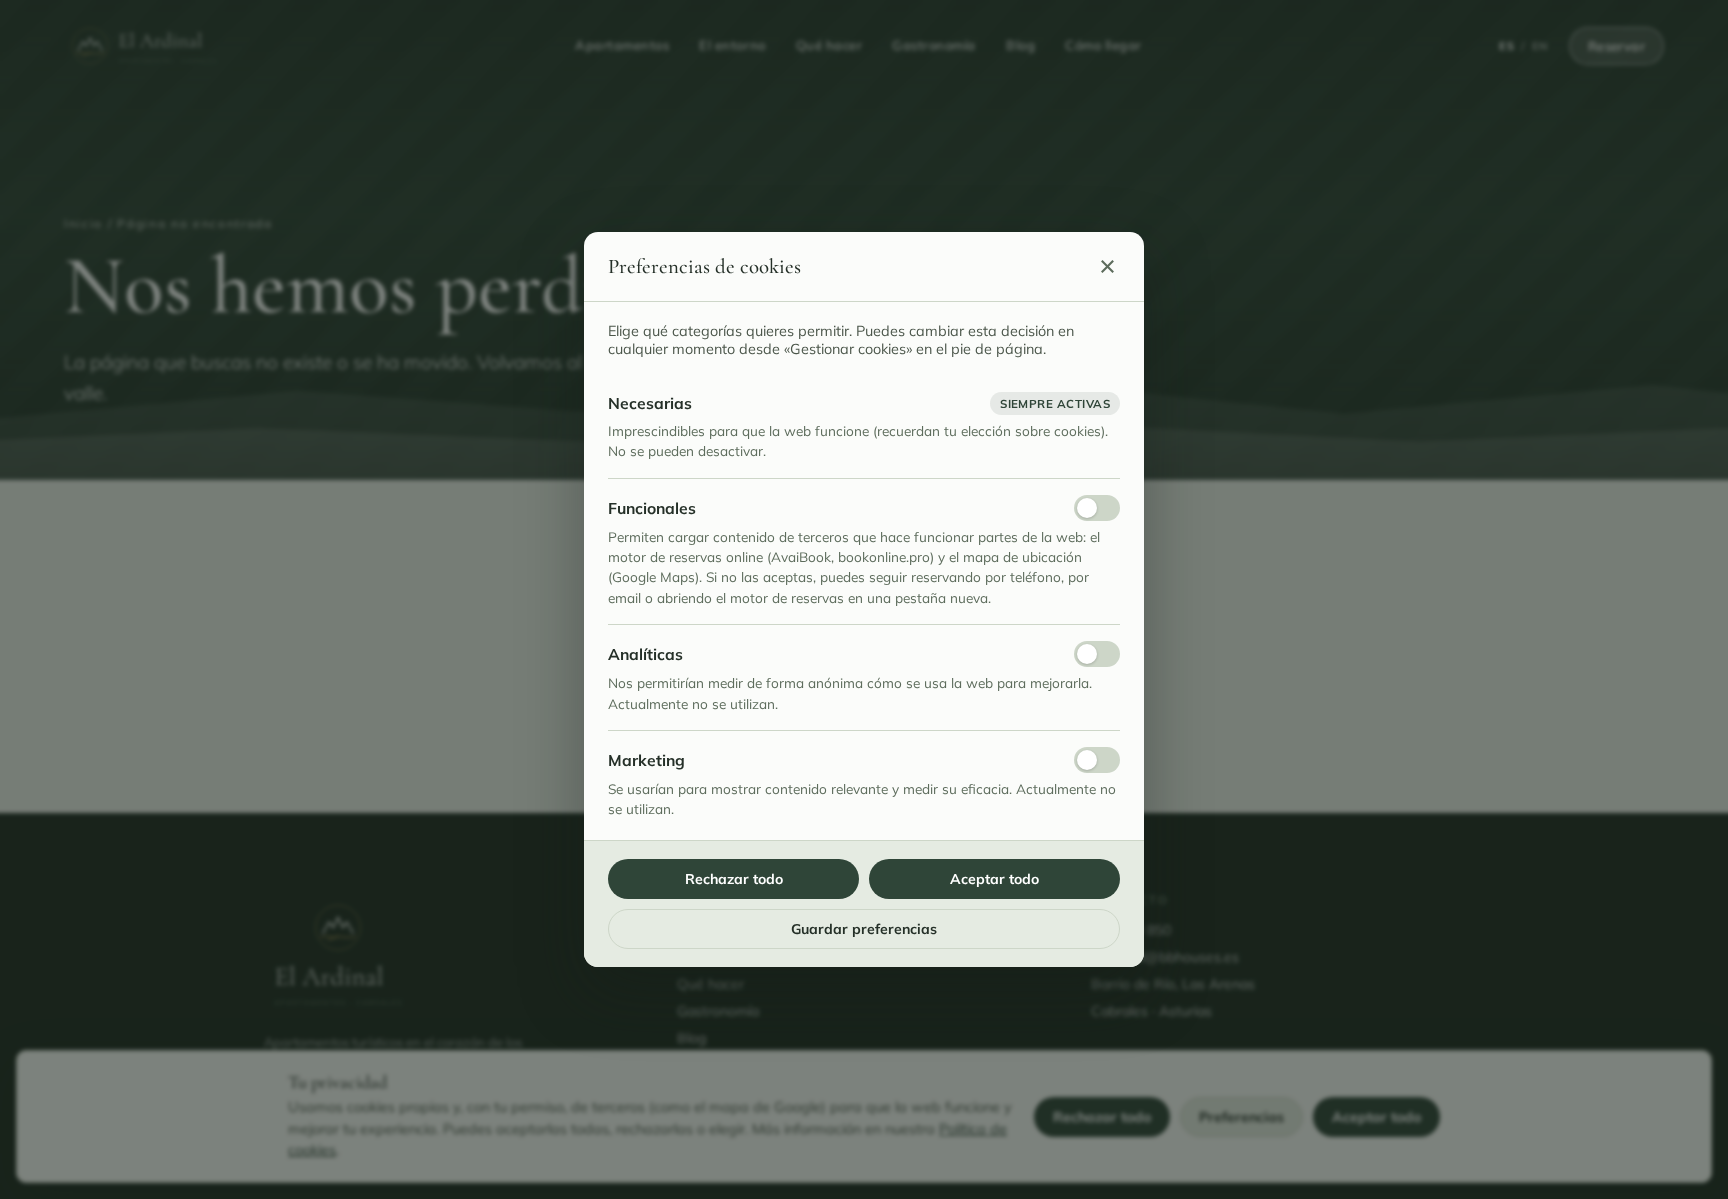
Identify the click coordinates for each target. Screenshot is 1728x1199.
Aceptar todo (994, 879)
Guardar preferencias (864, 929)
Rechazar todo (734, 879)
